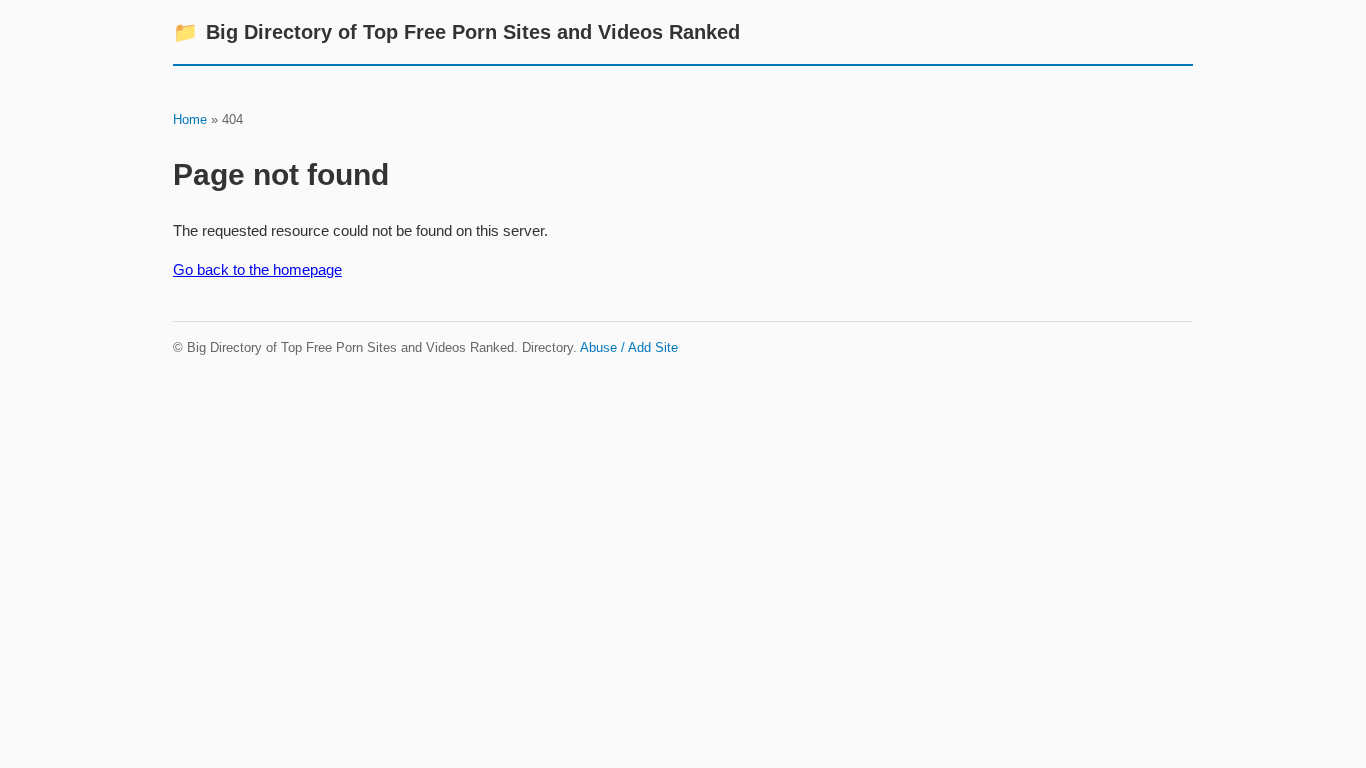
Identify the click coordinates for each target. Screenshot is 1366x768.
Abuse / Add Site (629, 347)
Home (190, 119)
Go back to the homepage (257, 269)
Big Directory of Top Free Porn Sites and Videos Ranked (456, 32)
